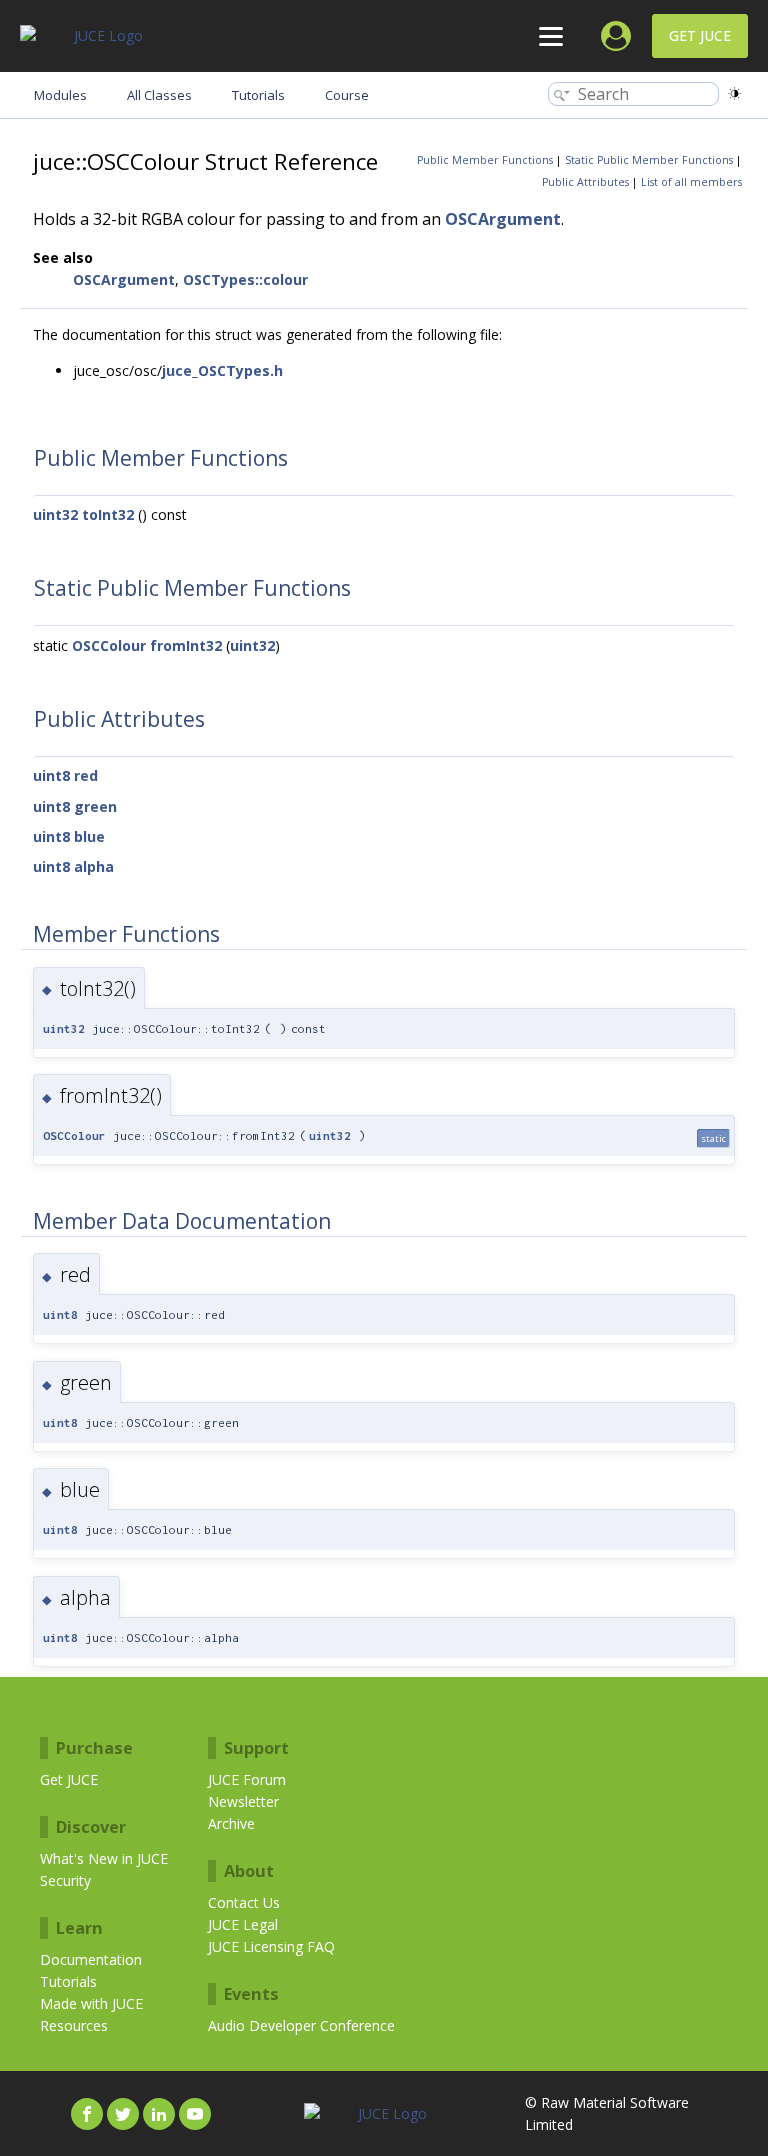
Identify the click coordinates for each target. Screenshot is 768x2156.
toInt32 (108, 514)
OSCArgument (503, 219)
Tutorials (68, 1981)
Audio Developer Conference (301, 2025)
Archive (231, 1823)
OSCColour (109, 645)
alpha (94, 866)
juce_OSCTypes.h (222, 370)
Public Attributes (585, 182)
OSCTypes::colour (245, 279)
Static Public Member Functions (649, 160)
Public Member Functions (485, 160)
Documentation (91, 1959)
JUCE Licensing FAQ (271, 1946)
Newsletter (243, 1801)
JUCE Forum (247, 1779)
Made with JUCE (91, 2003)
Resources (74, 2025)
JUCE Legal (243, 1924)
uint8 (51, 775)
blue (89, 836)
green (95, 806)
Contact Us (244, 1902)
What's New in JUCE (104, 1858)
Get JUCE (700, 35)
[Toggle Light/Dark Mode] (734, 93)
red (86, 775)
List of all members (691, 182)
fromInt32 (186, 645)
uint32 (55, 514)
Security (65, 1880)
